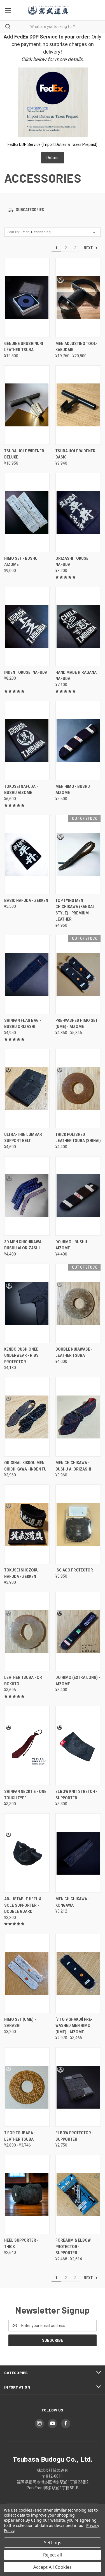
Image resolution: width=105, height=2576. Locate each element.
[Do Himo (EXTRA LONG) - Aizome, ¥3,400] (78, 1632)
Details (53, 158)
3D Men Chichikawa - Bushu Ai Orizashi (24, 1245)
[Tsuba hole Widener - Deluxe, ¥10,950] (27, 405)
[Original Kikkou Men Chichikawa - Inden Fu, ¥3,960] (27, 1417)
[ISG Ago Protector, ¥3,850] (78, 1524)
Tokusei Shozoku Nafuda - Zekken (21, 1573)
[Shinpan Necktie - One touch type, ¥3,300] (27, 1746)
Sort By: (14, 232)
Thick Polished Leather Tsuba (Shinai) (78, 1138)
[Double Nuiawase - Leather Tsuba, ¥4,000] (78, 1303)
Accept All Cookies (53, 2567)
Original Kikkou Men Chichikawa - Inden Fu (25, 1466)
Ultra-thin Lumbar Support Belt (23, 1138)
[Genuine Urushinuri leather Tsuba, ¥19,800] (27, 298)
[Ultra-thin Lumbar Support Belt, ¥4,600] (27, 1089)
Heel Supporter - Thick (21, 2243)
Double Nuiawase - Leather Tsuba (74, 1352)
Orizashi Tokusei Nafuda (73, 562)
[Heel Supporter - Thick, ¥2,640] (27, 2194)
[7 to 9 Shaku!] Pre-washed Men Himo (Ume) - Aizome (74, 2026)
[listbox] (60, 232)
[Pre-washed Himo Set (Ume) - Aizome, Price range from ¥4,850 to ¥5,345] (78, 975)
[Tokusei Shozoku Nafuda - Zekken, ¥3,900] (27, 1524)
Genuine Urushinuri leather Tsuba (24, 347)
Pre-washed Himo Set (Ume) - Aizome (77, 1024)
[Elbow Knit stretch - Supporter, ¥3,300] (78, 1746)
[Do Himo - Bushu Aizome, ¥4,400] (78, 1196)
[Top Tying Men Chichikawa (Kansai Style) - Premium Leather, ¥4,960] (78, 855)
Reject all (53, 2555)
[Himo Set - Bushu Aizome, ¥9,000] (27, 512)
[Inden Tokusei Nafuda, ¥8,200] (27, 627)
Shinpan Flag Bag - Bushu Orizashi (23, 1024)
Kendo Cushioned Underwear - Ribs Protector (21, 1355)
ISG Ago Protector (74, 1570)
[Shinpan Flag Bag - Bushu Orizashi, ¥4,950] (27, 975)
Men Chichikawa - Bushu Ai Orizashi (73, 1466)
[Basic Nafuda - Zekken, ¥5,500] (27, 855)
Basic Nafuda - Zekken (26, 900)
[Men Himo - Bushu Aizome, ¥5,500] (78, 741)
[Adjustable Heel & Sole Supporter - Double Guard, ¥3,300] (27, 1853)
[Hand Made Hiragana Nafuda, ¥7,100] (78, 627)
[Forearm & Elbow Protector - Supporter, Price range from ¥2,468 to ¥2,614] (78, 2194)
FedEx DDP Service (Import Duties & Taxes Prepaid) (53, 144)
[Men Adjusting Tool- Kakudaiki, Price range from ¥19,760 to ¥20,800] (78, 298)
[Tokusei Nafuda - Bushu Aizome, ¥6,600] (27, 741)
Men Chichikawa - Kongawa (72, 1902)
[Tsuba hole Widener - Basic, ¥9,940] (78, 405)
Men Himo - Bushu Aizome (73, 790)
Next (89, 248)
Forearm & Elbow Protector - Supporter (73, 2247)
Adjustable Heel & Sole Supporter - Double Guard (23, 1905)
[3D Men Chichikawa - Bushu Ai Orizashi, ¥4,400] (27, 1196)
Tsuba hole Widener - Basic (77, 454)
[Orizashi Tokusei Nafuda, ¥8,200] (78, 512)
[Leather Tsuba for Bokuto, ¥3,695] (27, 1632)
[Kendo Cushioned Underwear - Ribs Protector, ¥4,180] (27, 1303)
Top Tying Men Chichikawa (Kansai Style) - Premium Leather (75, 910)
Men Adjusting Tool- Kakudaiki (76, 347)
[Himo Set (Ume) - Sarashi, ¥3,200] (27, 1973)
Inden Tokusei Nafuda (26, 672)
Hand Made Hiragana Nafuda (76, 676)
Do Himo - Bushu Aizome (71, 1245)
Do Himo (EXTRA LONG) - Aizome (78, 1681)
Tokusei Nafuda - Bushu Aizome (21, 790)
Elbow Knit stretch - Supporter (76, 1795)
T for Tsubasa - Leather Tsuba (20, 2136)
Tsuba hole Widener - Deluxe (25, 454)
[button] (53, 210)
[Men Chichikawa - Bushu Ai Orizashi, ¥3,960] (78, 1417)
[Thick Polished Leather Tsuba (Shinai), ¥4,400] (78, 1089)
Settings (53, 2543)
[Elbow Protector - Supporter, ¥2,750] (78, 2087)
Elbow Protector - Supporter (74, 2136)
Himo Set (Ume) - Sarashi (20, 2023)
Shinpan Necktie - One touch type (25, 1795)
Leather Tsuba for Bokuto (23, 1681)
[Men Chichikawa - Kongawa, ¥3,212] (78, 1853)
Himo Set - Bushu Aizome (21, 562)
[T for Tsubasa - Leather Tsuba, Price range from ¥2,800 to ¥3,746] (27, 2087)
